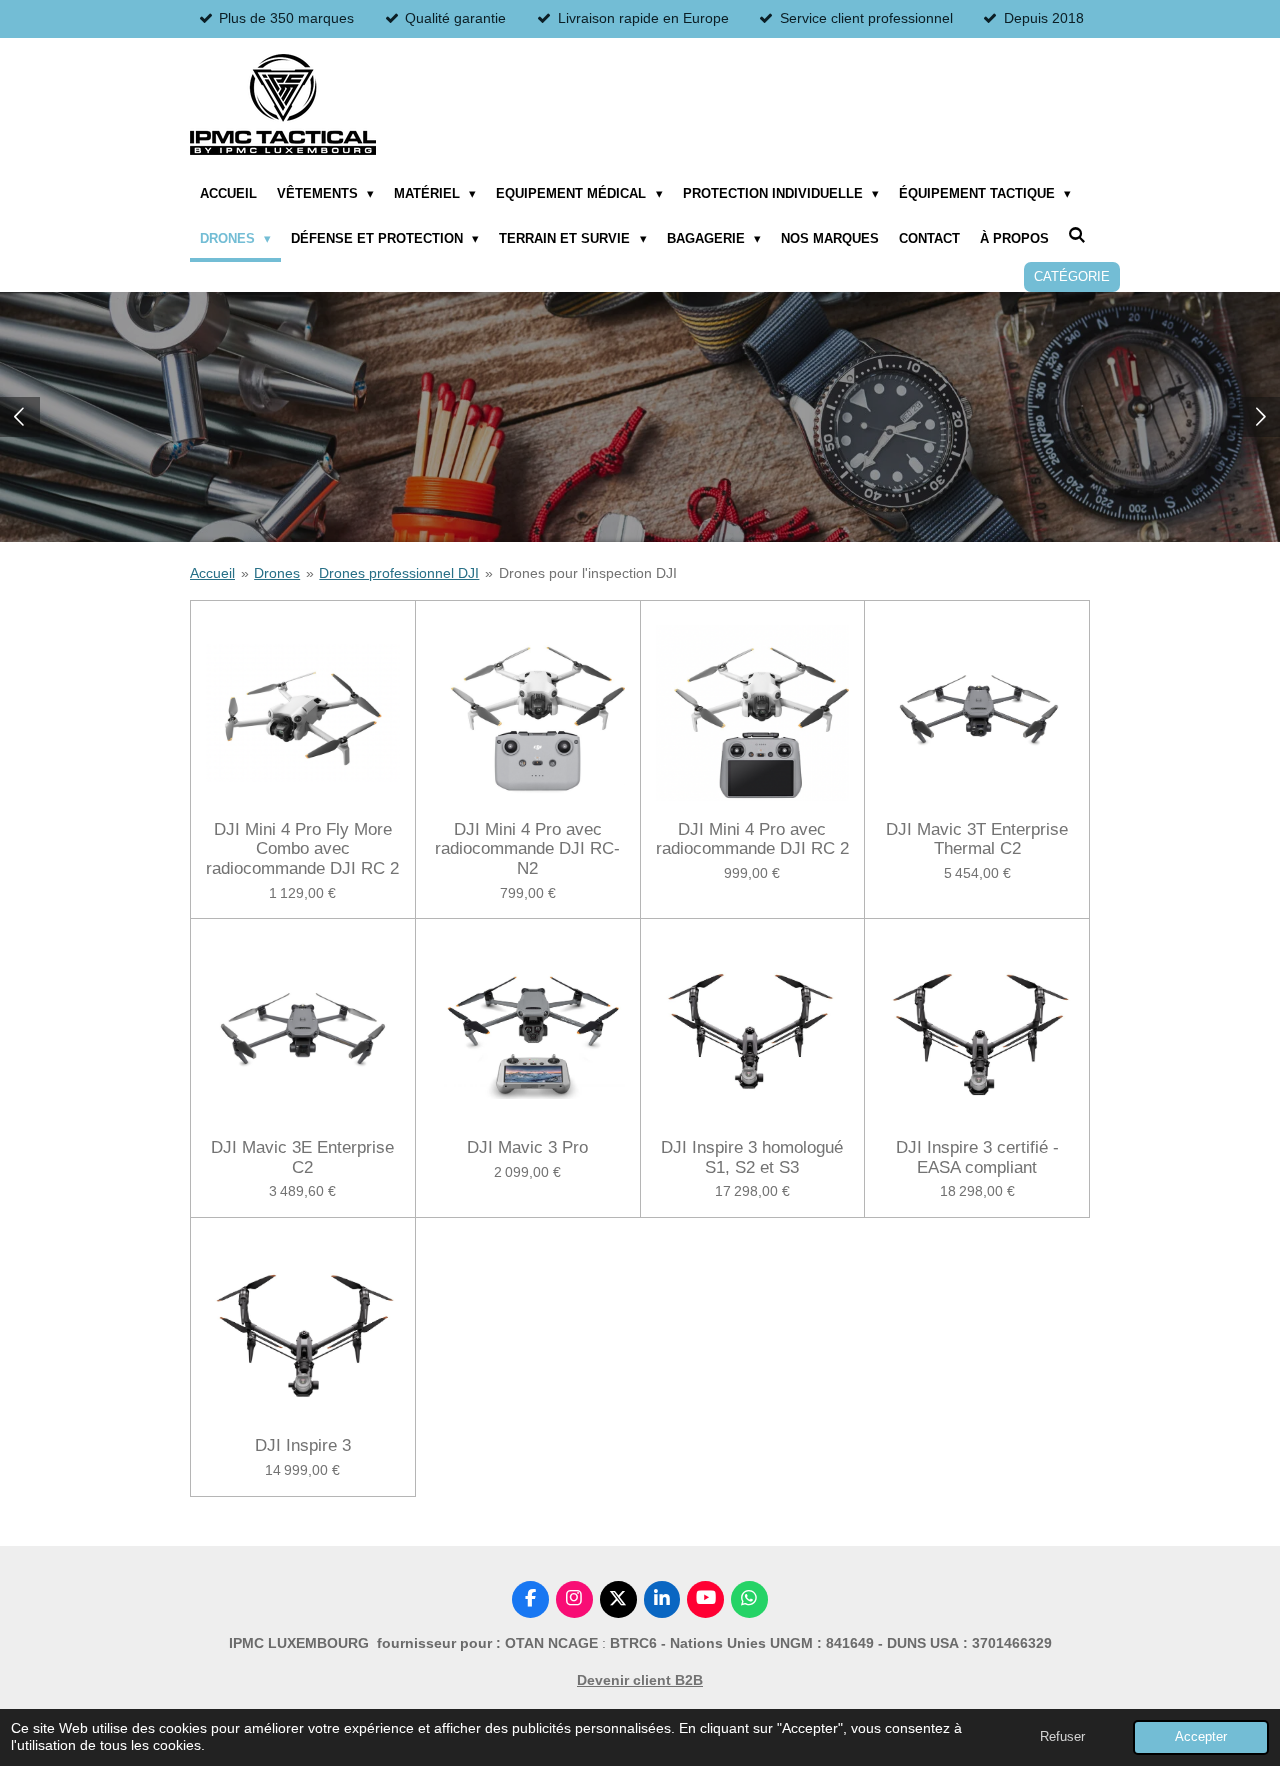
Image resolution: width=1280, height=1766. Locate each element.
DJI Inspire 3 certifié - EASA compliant (977, 1157)
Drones (277, 573)
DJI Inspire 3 (303, 1445)
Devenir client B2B (640, 1680)
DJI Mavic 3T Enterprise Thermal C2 (977, 839)
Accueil (212, 573)
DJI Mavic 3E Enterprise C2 (302, 1157)
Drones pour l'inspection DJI (588, 573)
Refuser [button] (1062, 1737)
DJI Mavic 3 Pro (527, 1147)
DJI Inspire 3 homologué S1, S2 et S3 (752, 1157)
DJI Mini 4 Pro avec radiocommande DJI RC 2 (752, 839)
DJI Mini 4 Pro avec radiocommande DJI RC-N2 (527, 849)
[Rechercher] (1078, 235)
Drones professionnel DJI (399, 573)
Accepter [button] (1201, 1737)
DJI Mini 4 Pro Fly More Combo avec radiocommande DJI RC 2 (302, 849)
